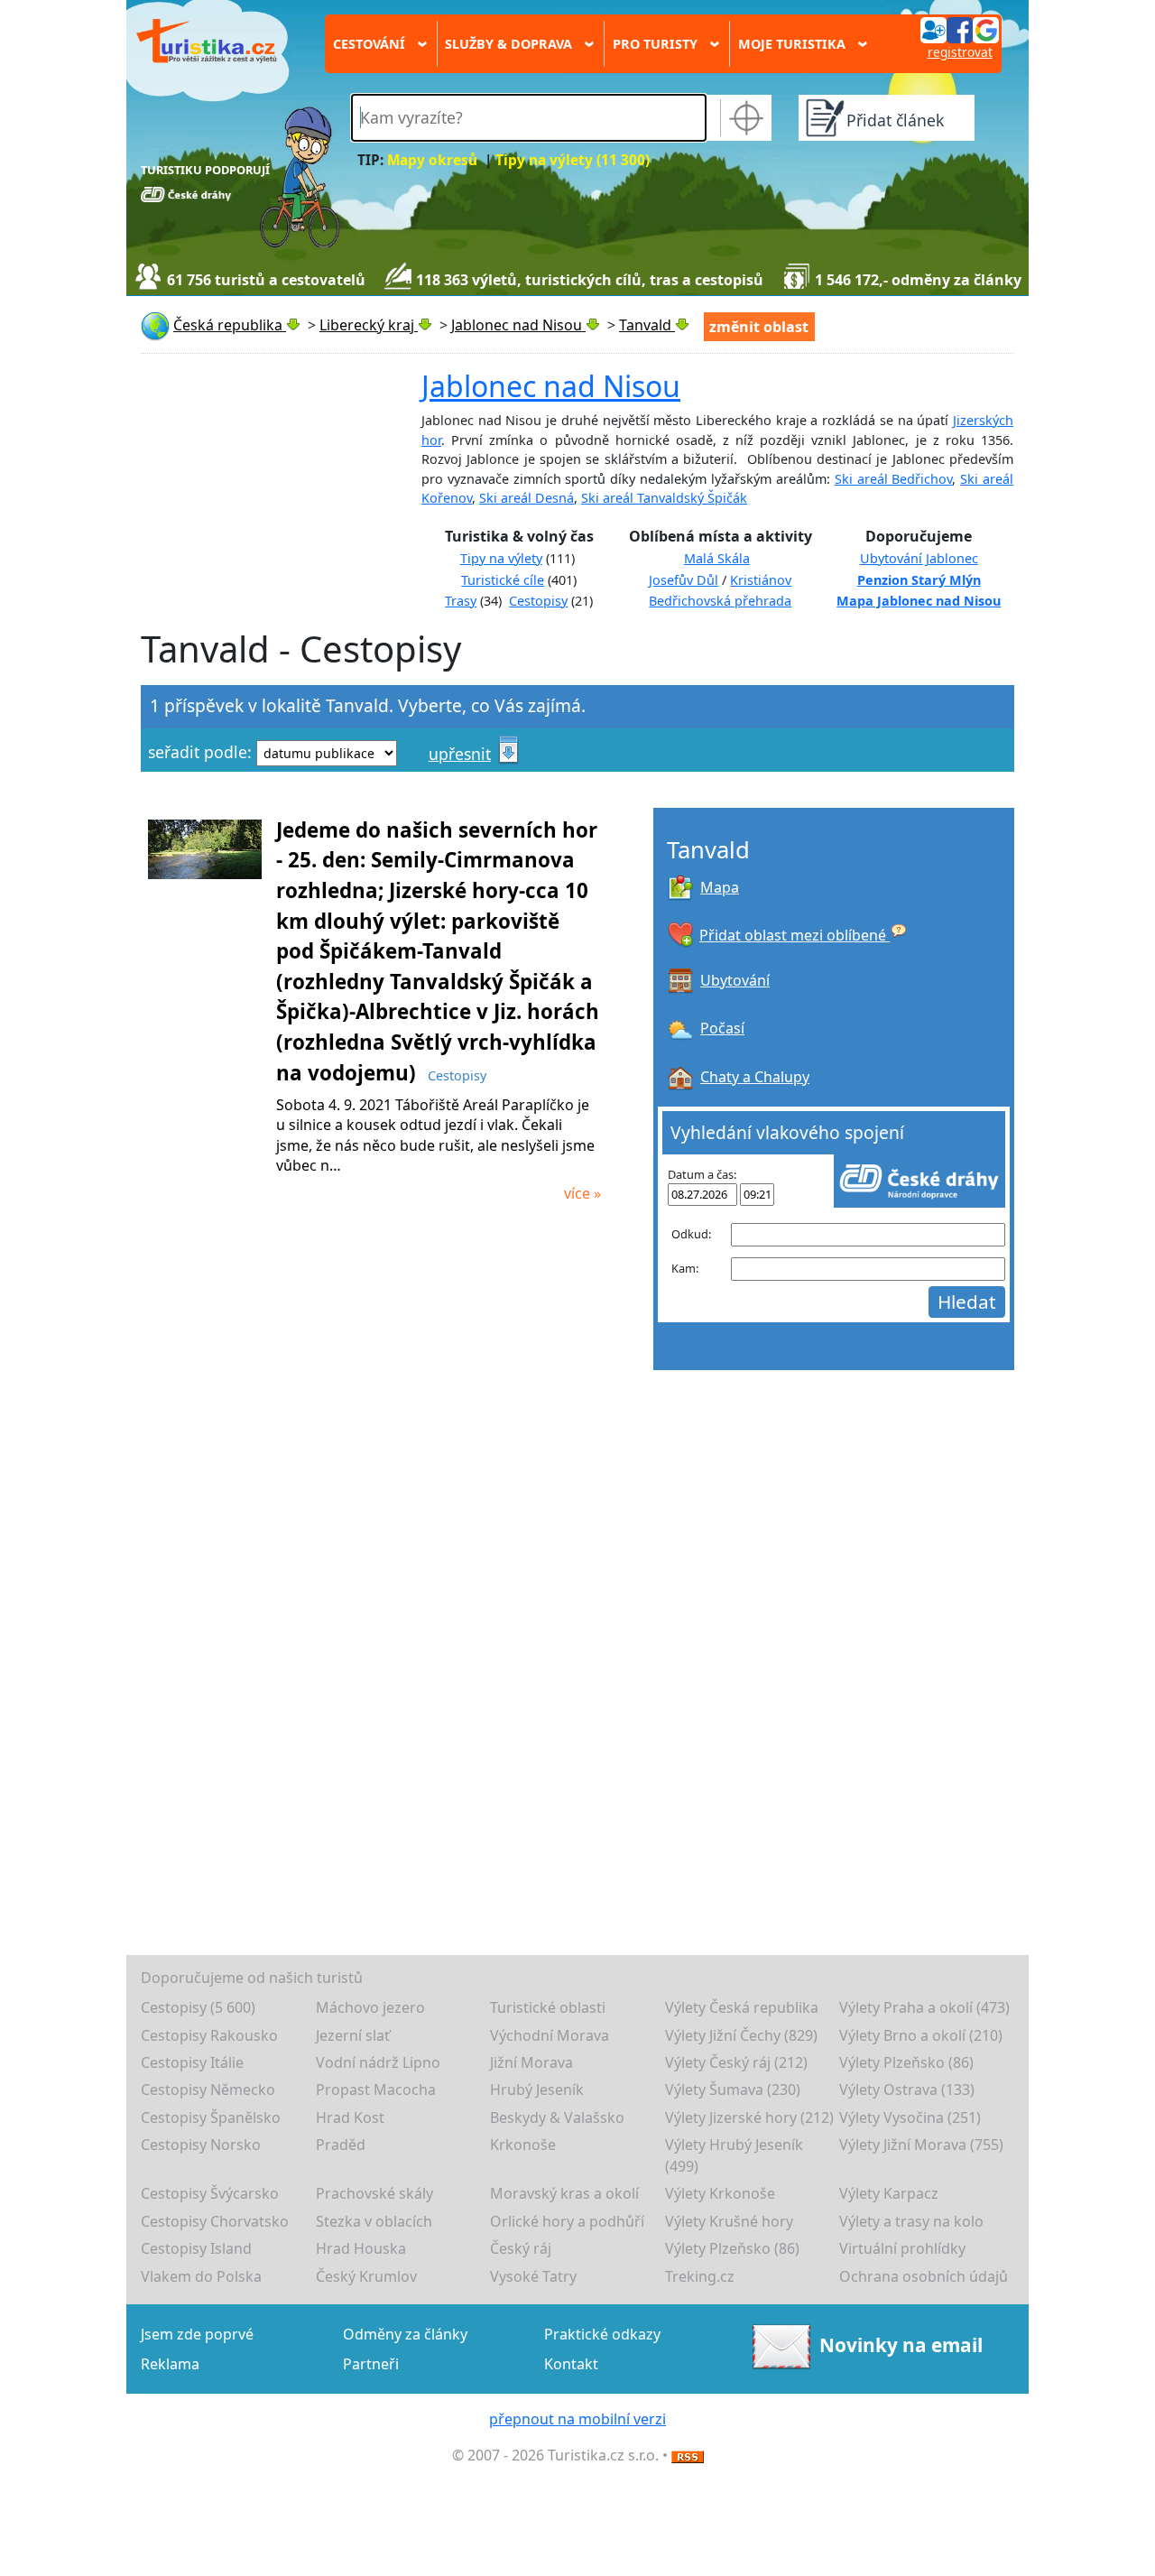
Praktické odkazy (602, 2334)
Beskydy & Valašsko (557, 2117)
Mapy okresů (432, 160)
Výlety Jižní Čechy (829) (741, 2035)
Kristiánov (761, 580)
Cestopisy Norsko (201, 2145)
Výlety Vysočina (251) (910, 2117)
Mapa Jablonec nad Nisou (919, 601)
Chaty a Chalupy (755, 1077)
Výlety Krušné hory (729, 2221)
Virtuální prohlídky (902, 2248)
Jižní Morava (531, 2062)
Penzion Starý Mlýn (919, 580)
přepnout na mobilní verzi (577, 2419)
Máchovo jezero (370, 2007)
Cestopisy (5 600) (198, 2007)
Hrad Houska (361, 2248)
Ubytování (735, 980)
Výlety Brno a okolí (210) (921, 2035)
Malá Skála (717, 558)
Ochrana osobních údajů (924, 2276)
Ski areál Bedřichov (894, 479)
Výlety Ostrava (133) (907, 2090)
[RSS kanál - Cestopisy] (688, 2455)
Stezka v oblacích (374, 2221)
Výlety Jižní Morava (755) (921, 2145)
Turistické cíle (503, 580)
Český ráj (521, 2248)
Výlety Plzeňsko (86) (906, 2062)
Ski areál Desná (527, 498)
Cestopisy (538, 601)
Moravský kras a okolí (564, 2193)
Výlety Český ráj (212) (736, 2062)
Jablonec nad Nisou (551, 386)
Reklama (170, 2364)
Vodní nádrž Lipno (378, 2062)
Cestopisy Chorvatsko (215, 2221)
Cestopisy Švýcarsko (210, 2193)
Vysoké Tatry (533, 2276)
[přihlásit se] (959, 29)
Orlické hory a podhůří (567, 2221)
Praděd (341, 2145)
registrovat (960, 52)
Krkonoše (523, 2145)
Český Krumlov (366, 2276)
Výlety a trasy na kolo (911, 2221)
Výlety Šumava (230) (733, 2090)
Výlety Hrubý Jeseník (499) (734, 2155)
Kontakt (571, 2364)
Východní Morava (550, 2035)
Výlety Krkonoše (720, 2193)
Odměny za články (405, 2334)
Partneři (371, 2364)
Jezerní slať (353, 2035)
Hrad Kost (350, 2117)
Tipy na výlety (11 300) (573, 160)
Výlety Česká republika (742, 2007)
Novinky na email (901, 2345)
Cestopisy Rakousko (209, 2035)
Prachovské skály (374, 2193)
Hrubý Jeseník (537, 2090)
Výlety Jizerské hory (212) (749, 2117)
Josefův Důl (684, 580)
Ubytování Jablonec (919, 558)
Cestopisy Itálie (192, 2062)
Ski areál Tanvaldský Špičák (664, 498)
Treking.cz (700, 2276)
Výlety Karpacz (889, 2193)
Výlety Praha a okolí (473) (924, 2007)
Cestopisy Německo (208, 2090)
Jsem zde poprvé (197, 2334)
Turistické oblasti (548, 2007)
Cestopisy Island (196, 2248)
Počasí (722, 1028)
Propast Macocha (376, 2090)
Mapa (720, 887)
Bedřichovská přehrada (720, 601)
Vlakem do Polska (201, 2276)
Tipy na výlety (501, 558)
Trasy (461, 601)
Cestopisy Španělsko (211, 2117)
